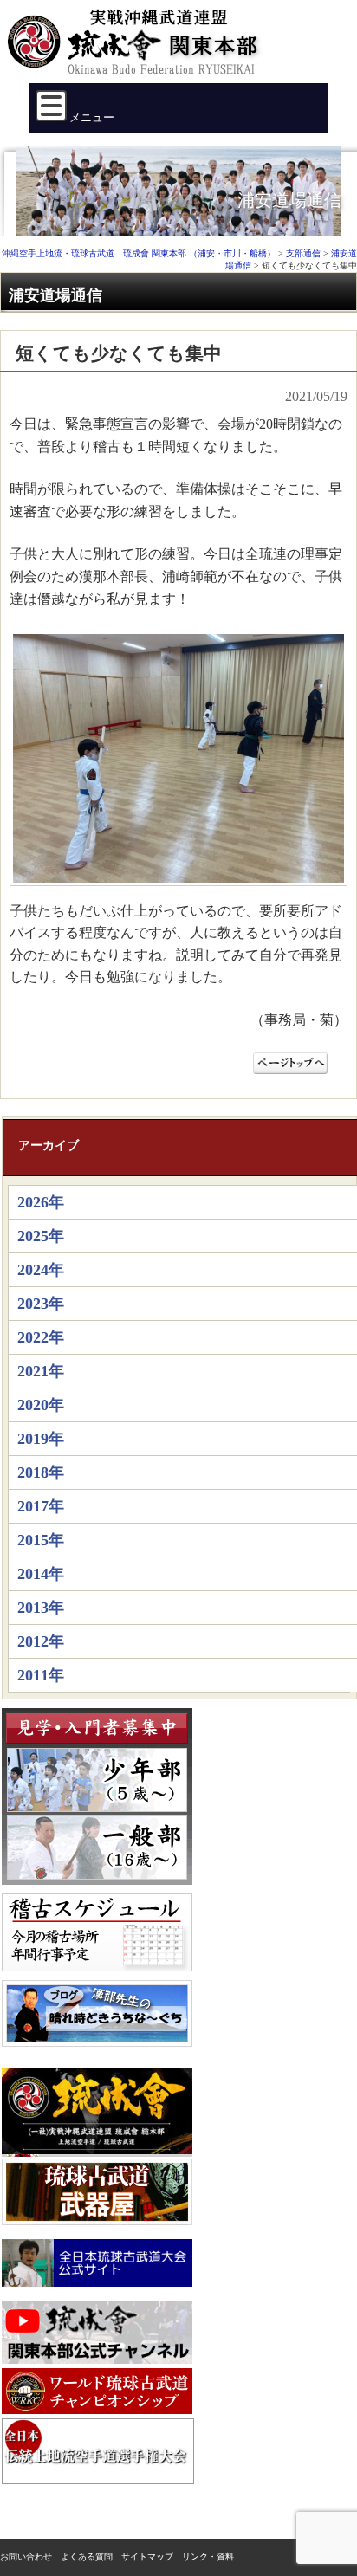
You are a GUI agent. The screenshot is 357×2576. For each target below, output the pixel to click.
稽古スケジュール (97, 1932)
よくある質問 (87, 2557)
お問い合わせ (26, 2557)
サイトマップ (147, 2557)
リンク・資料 (208, 2557)
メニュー (91, 117)
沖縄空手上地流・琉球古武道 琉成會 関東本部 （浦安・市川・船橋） (138, 49)
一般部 (97, 1848)
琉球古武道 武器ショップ (97, 2192)
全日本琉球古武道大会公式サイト (97, 2263)
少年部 (97, 1780)
